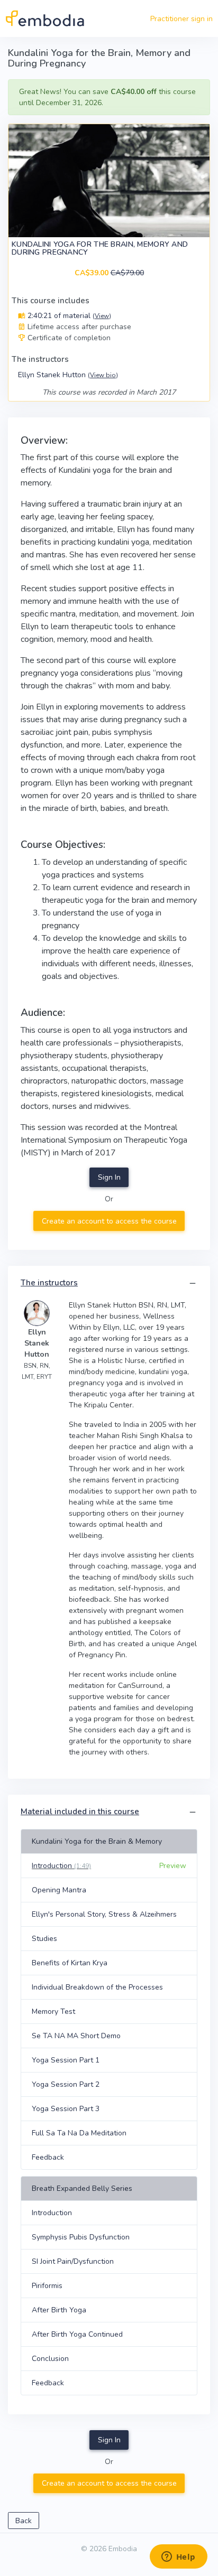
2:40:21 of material (68, 316)
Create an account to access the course (109, 1221)
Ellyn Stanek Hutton (68, 375)
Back (24, 2521)
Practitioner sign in (181, 19)
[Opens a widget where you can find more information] (178, 2558)
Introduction (61, 1866)
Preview (173, 1866)
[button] (193, 1284)
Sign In (109, 1177)
